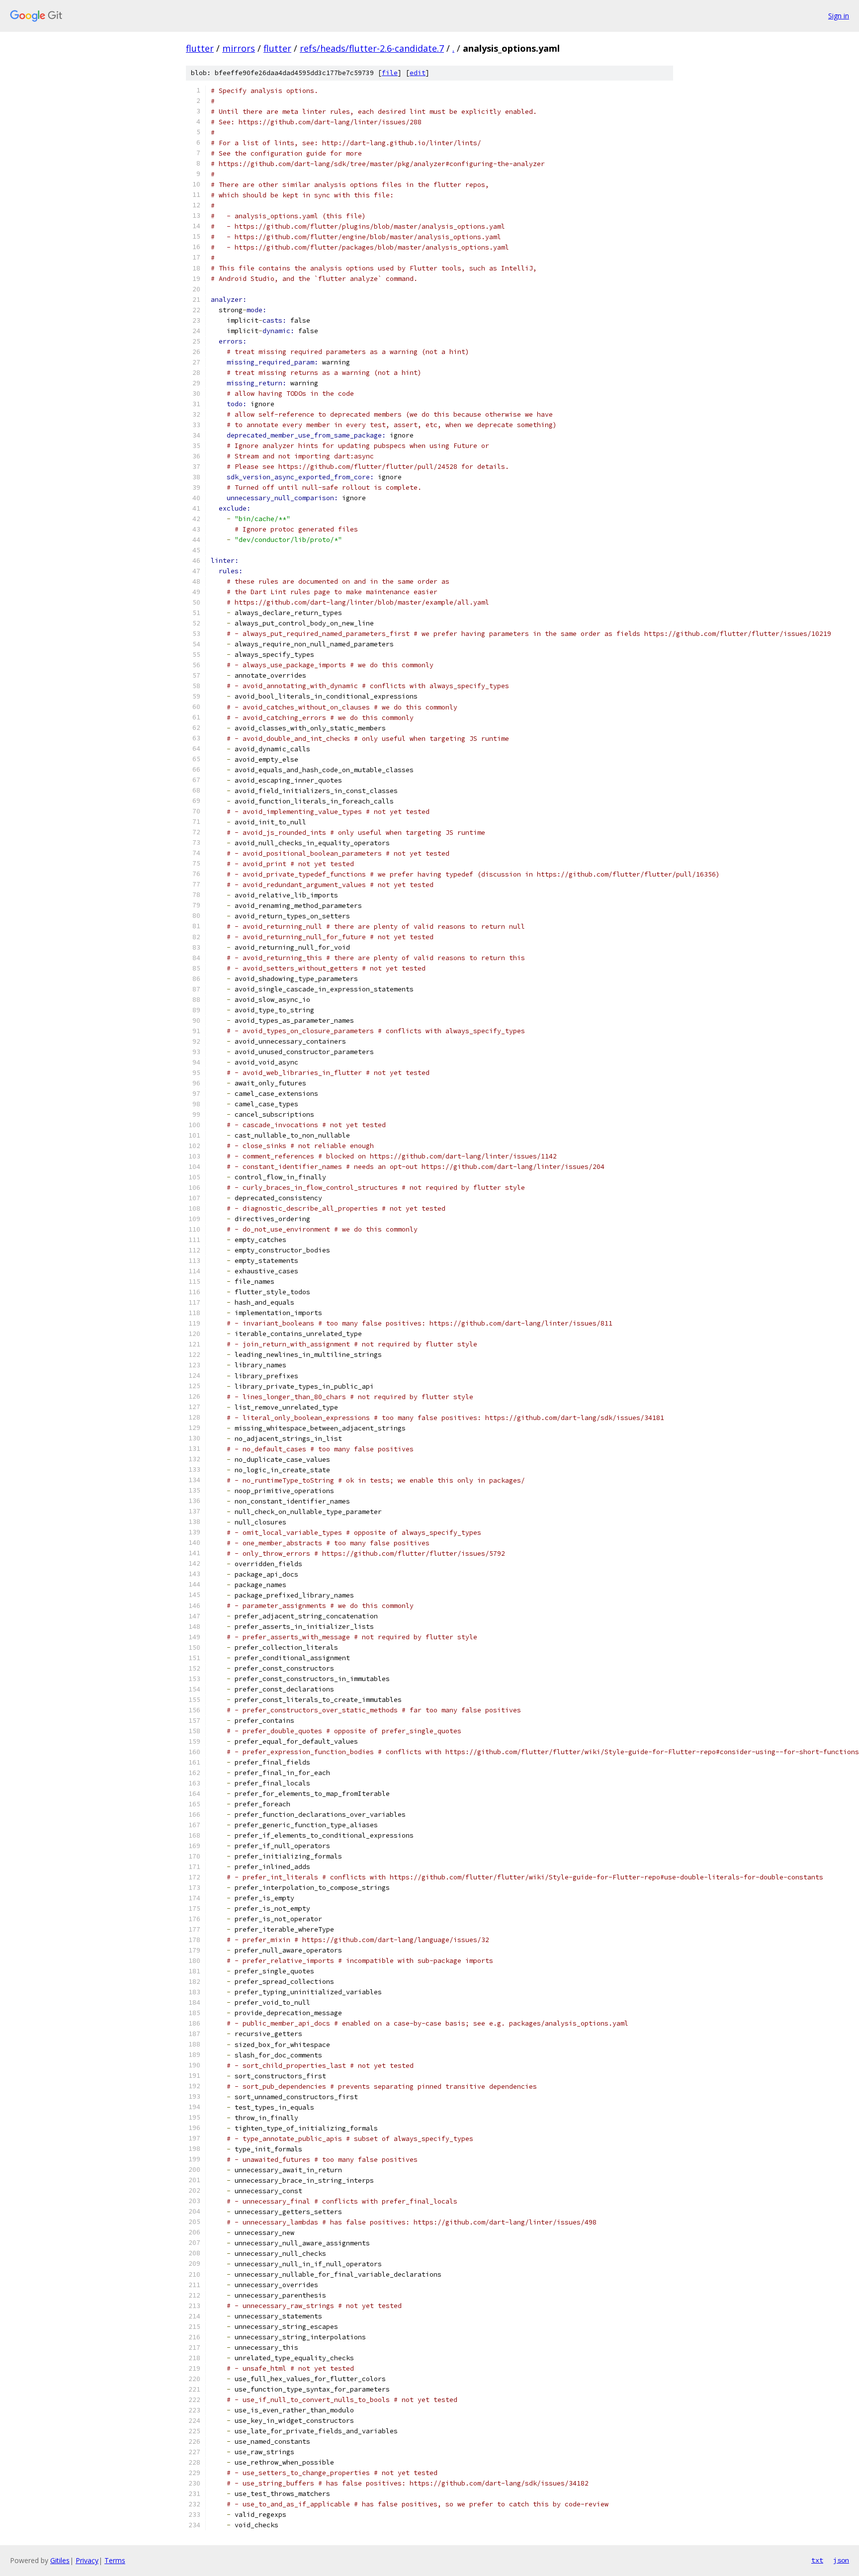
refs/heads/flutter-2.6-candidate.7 (372, 48)
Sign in (839, 16)
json (841, 2560)
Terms (115, 2560)
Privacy (87, 2560)
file (390, 73)
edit (418, 73)
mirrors (239, 48)
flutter (200, 48)
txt (817, 2560)
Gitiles (60, 2560)
